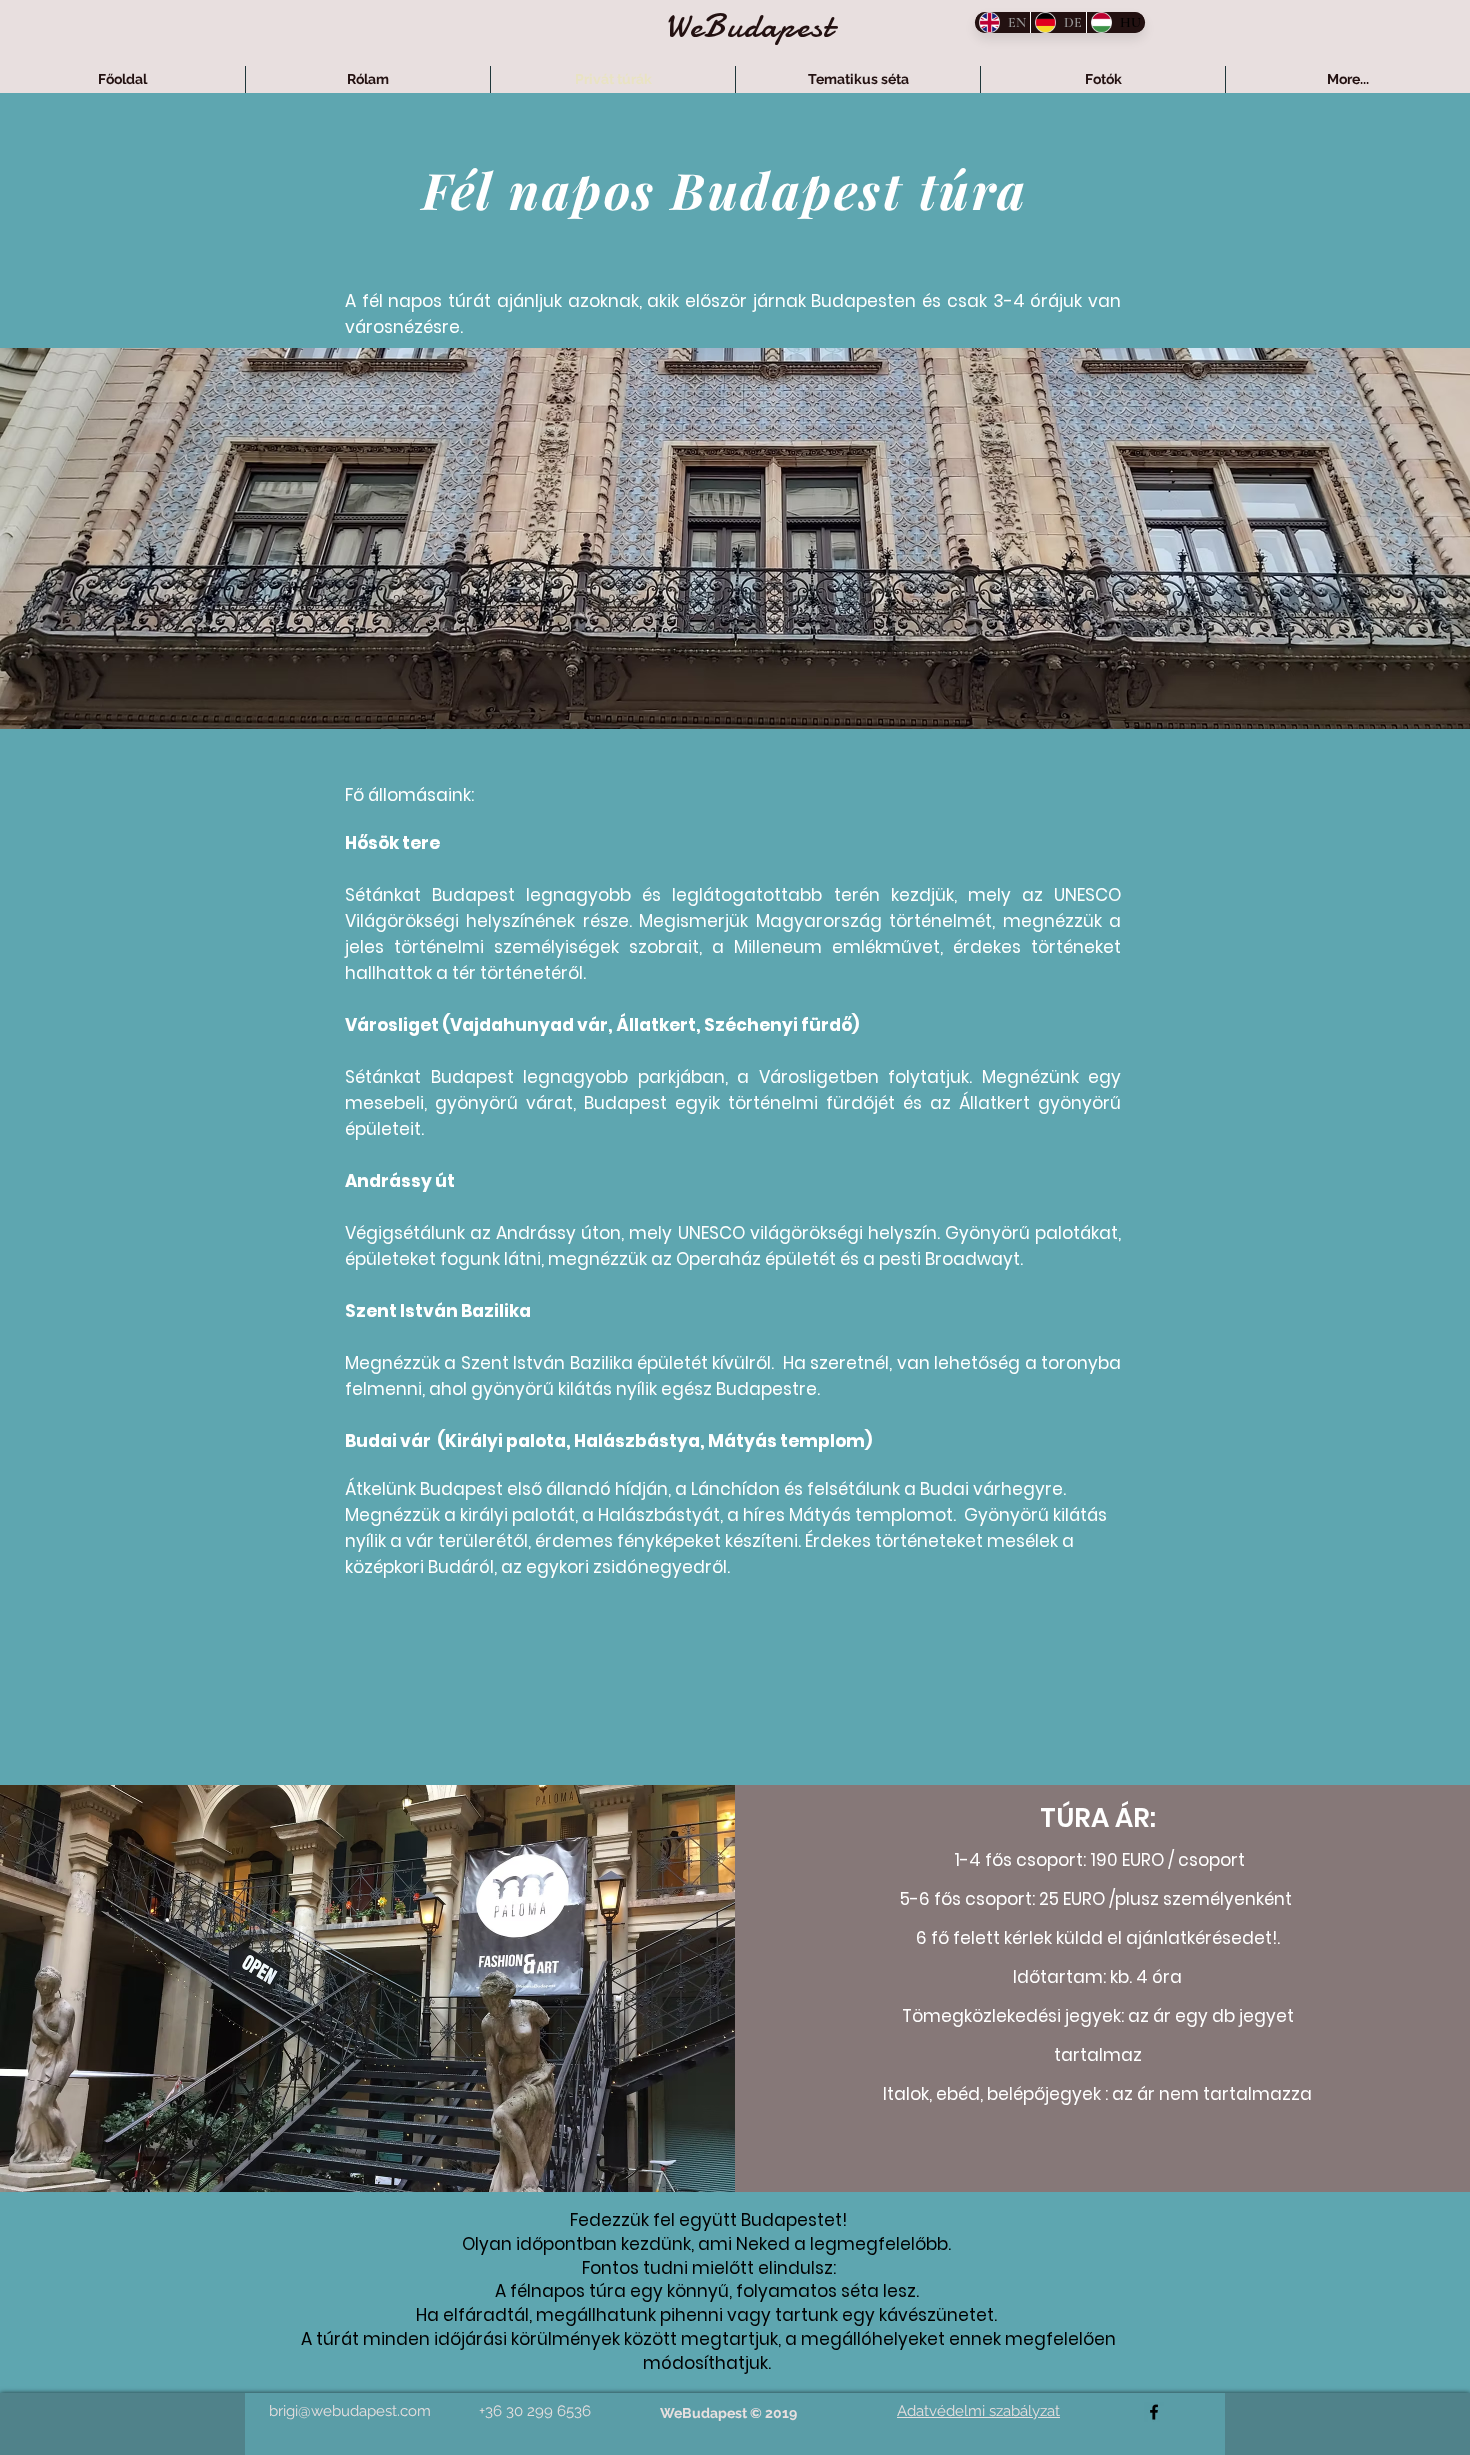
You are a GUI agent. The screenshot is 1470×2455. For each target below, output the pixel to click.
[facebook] (1154, 2412)
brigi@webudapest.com (350, 2411)
